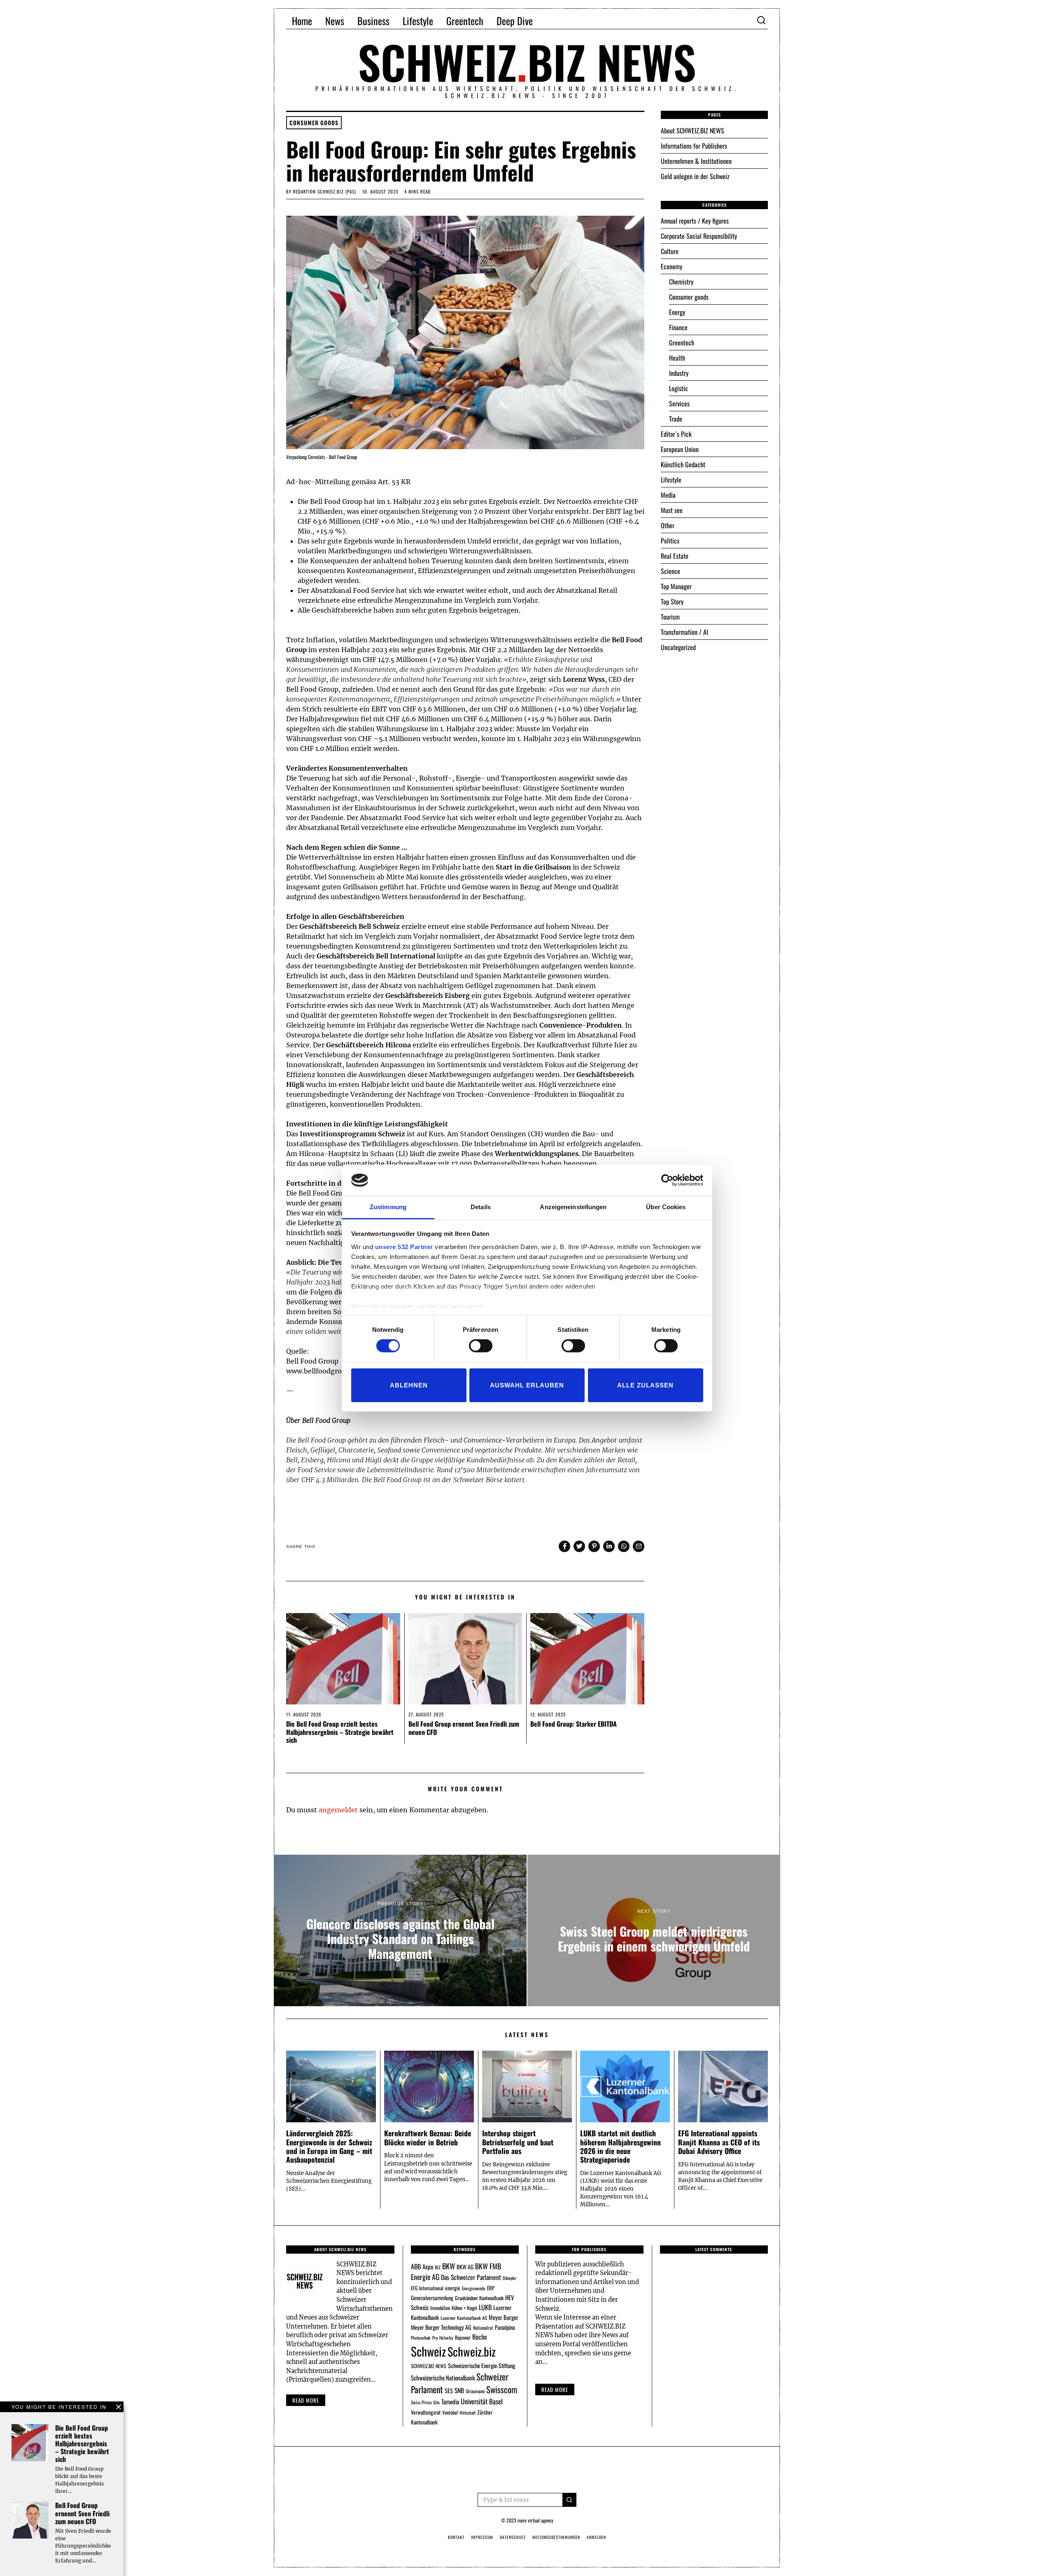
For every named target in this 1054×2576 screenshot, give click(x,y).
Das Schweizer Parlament (471, 2277)
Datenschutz (513, 2537)
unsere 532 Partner (404, 1247)
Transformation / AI (684, 632)
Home (302, 21)
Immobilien (440, 2308)
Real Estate (675, 556)
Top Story (672, 601)
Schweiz (428, 2351)
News (335, 21)
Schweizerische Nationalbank (443, 2378)
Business (373, 21)
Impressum (482, 2537)
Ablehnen (409, 1385)
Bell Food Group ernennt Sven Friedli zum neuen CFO (464, 1728)
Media (668, 495)
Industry (679, 373)
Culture (670, 251)
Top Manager (676, 586)
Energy (677, 312)
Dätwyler (510, 2278)
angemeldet (338, 1810)
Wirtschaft (468, 2413)
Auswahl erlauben (527, 1385)
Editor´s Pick (676, 434)
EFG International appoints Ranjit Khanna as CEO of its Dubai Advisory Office (719, 2142)
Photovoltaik (421, 2338)
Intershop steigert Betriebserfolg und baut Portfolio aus (518, 2142)
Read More (555, 2390)
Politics (670, 541)
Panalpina (505, 2327)
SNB (459, 2390)
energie (453, 2288)
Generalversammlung (432, 2298)
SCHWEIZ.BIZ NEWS (429, 2366)
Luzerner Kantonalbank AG (464, 2318)
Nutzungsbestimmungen (556, 2537)
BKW (449, 2266)
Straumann (475, 2391)
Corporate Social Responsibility (699, 236)
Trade (676, 419)
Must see (672, 510)
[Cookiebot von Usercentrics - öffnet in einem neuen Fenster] (667, 1180)
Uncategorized (678, 647)
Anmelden (596, 2537)
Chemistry (681, 282)
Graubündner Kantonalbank (479, 2298)
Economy (672, 266)
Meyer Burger (504, 2317)
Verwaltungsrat (426, 2412)
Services (679, 403)
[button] (569, 2500)
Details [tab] (481, 1207)
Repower (463, 2337)
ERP (491, 2288)
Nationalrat (483, 2328)
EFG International (427, 2288)
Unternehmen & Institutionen (696, 161)
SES (449, 2391)
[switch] (481, 1346)
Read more (306, 2400)
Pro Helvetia (443, 2338)
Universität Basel (482, 2401)
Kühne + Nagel (464, 2308)
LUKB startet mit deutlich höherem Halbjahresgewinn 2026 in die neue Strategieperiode (620, 2146)
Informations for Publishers (694, 146)
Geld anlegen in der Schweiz (695, 176)
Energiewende (474, 2288)
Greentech (465, 21)
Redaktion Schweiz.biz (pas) (325, 191)
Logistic (679, 388)
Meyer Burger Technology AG (441, 2327)
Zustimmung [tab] (388, 1207)
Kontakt (456, 2537)
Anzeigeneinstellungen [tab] (573, 1207)
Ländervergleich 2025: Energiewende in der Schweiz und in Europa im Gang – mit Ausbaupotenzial (329, 2146)
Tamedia (450, 2401)
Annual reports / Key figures (695, 221)
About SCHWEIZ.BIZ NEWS (693, 131)
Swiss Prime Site (425, 2402)
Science (670, 571)
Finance (678, 327)
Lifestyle (418, 21)
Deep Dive (515, 21)
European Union (680, 449)
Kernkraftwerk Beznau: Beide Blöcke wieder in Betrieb (428, 2137)
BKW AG (465, 2267)
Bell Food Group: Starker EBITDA (574, 1724)
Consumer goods (314, 123)
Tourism (670, 617)
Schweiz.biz (472, 2351)
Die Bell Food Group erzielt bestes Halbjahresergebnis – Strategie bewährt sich (340, 1732)
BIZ (438, 2267)
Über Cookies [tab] (666, 1207)
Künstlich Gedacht (683, 464)
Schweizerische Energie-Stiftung (482, 2365)
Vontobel (450, 2412)
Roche (480, 2337)
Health (677, 358)
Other (668, 525)
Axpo (428, 2266)
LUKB (485, 2307)
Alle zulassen (645, 1385)
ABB (416, 2266)
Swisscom (502, 2389)
